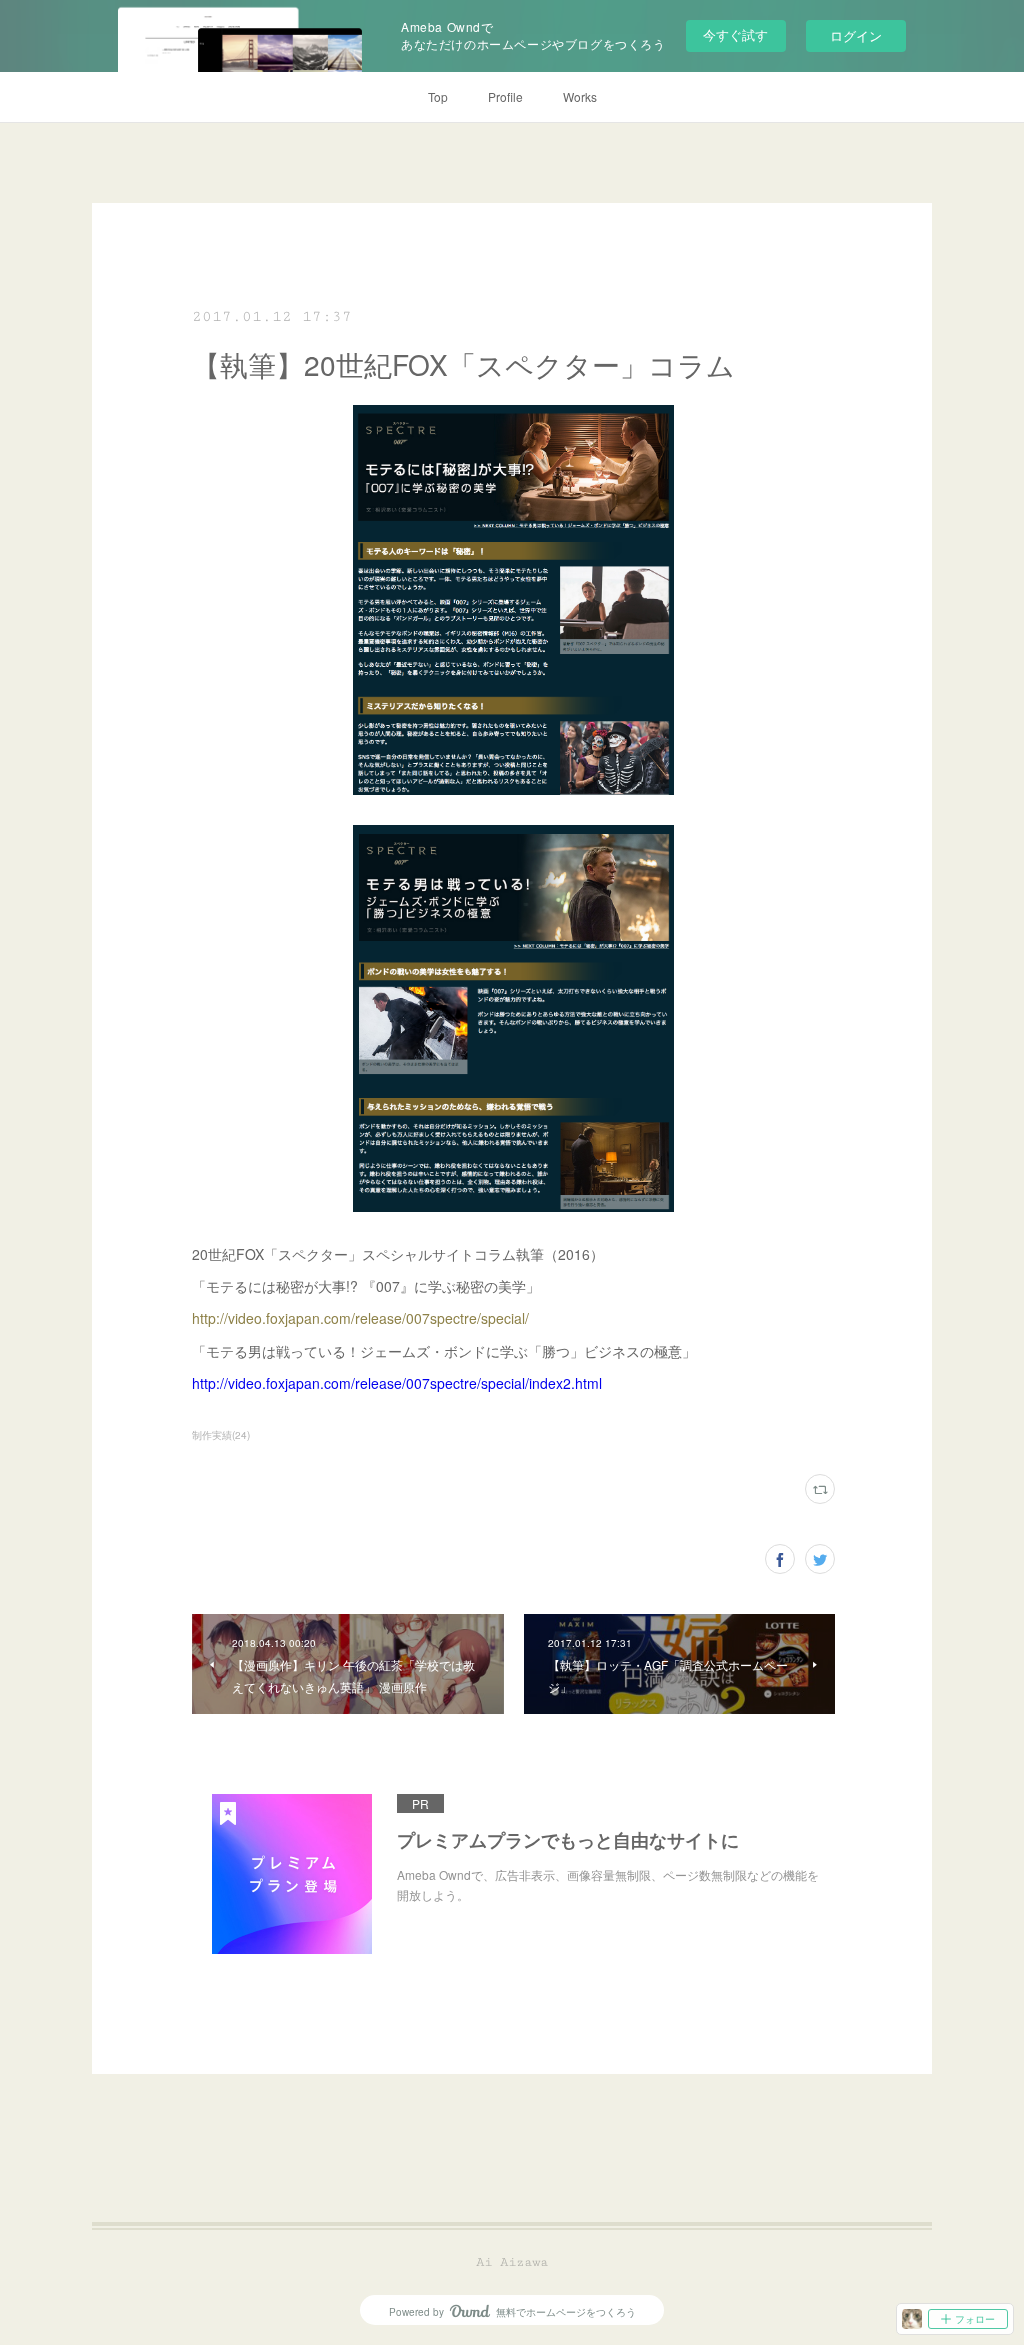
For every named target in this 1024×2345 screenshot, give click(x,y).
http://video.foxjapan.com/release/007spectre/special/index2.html (397, 1383)
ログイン (856, 35)
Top (438, 96)
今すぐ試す (735, 34)
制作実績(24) (221, 1435)
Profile (505, 96)
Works (580, 96)
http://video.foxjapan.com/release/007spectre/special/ (360, 1318)
